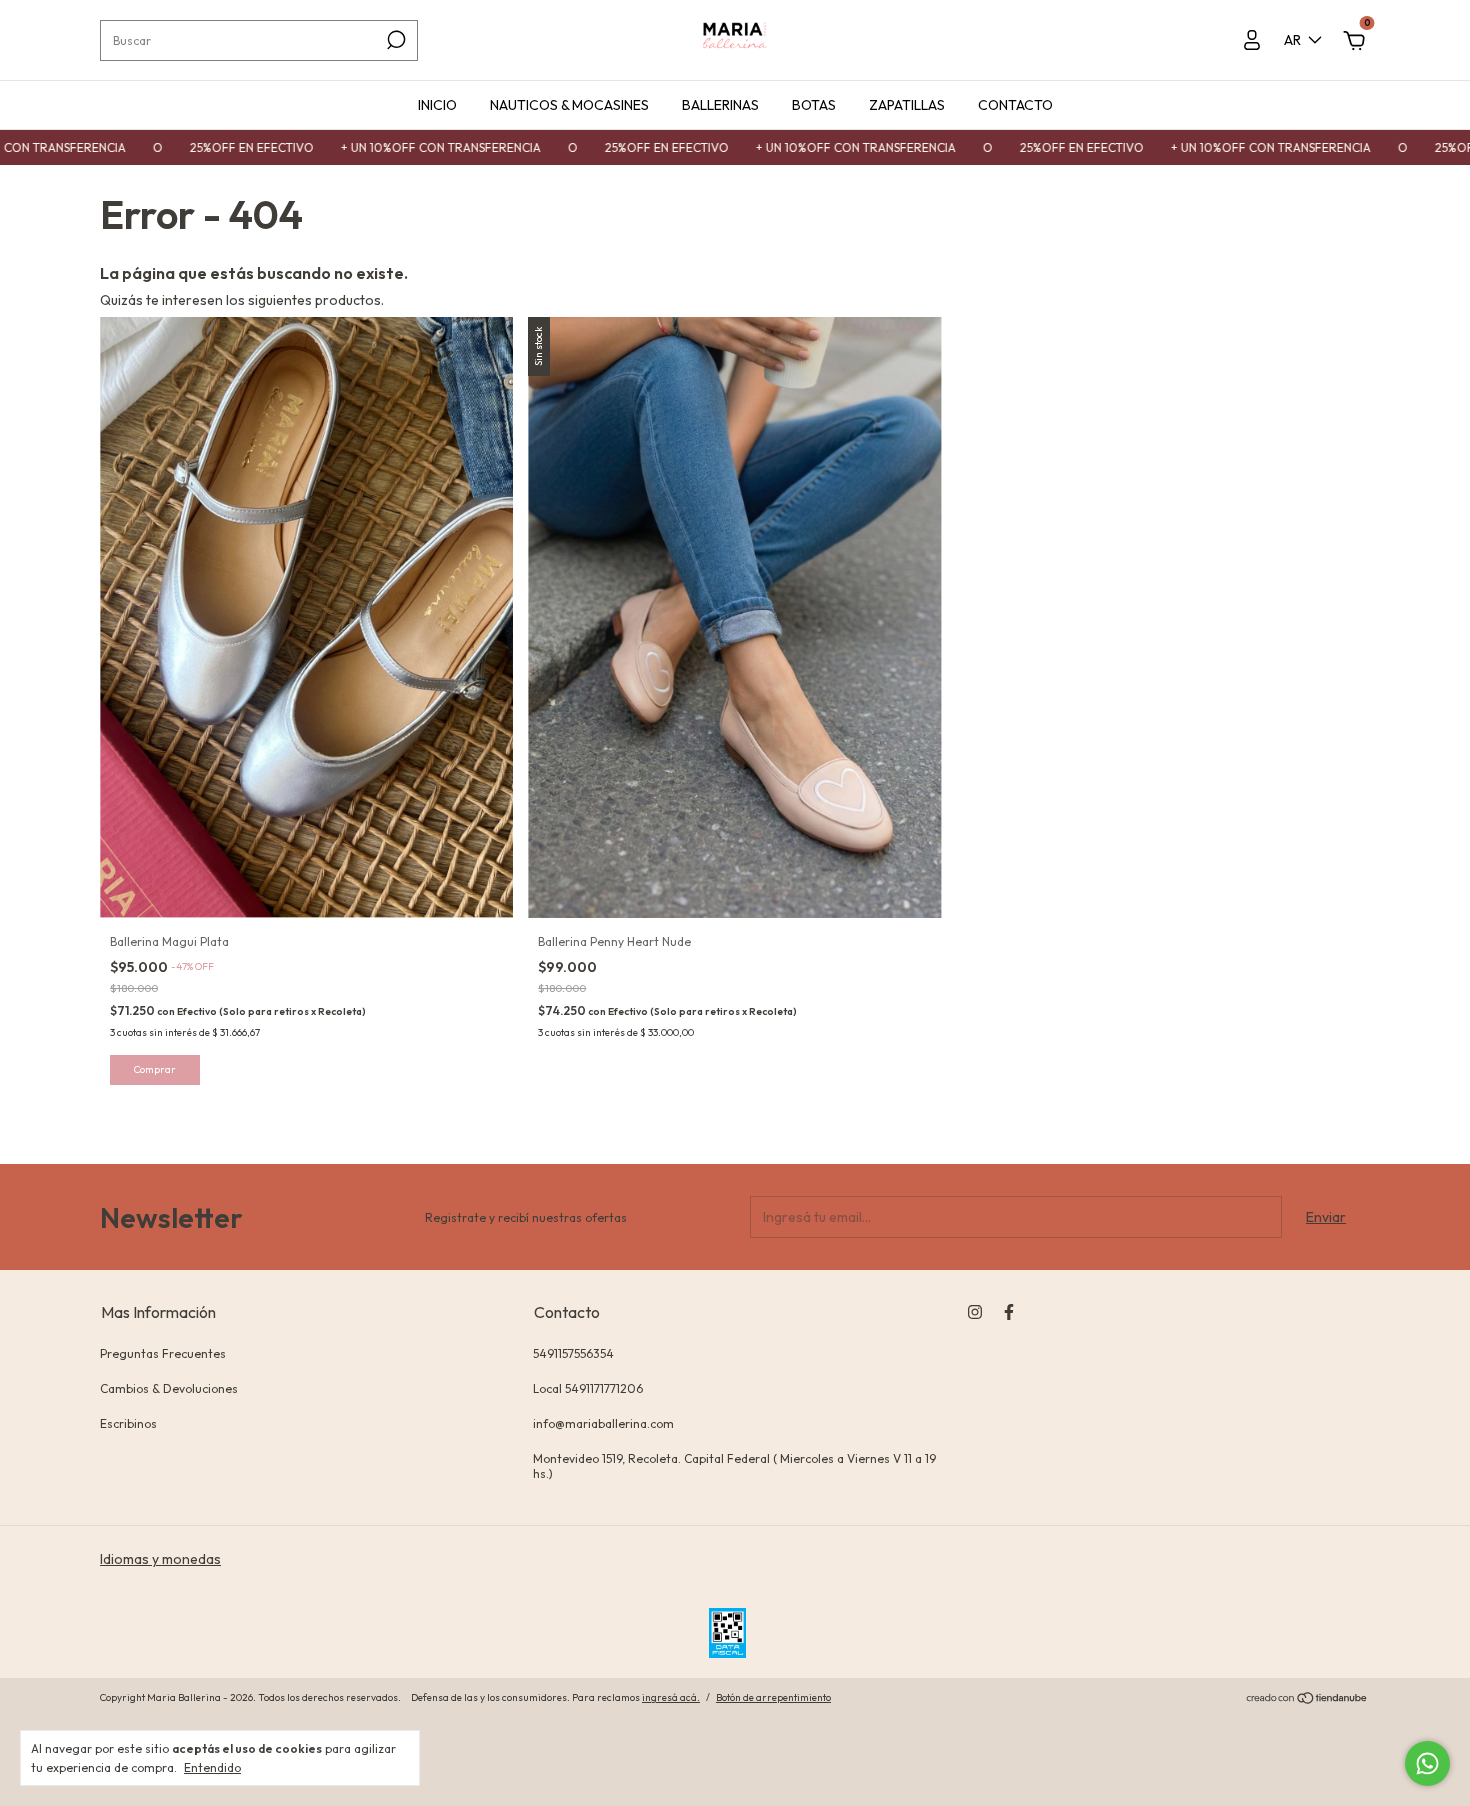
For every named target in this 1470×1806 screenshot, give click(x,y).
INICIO (437, 105)
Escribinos (128, 1423)
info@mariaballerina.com (603, 1423)
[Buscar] (394, 40)
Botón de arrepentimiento (773, 1697)
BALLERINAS (720, 105)
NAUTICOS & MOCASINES (569, 105)
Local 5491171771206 (588, 1388)
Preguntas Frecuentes (163, 1353)
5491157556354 (573, 1353)
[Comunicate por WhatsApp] (1427, 1763)
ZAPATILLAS (907, 105)
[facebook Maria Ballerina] (1009, 1312)
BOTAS (814, 105)
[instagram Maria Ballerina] (975, 1312)
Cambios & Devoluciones (169, 1388)
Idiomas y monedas (160, 1559)
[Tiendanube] (1307, 1700)
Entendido (212, 1767)
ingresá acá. (671, 1697)
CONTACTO (1015, 105)
